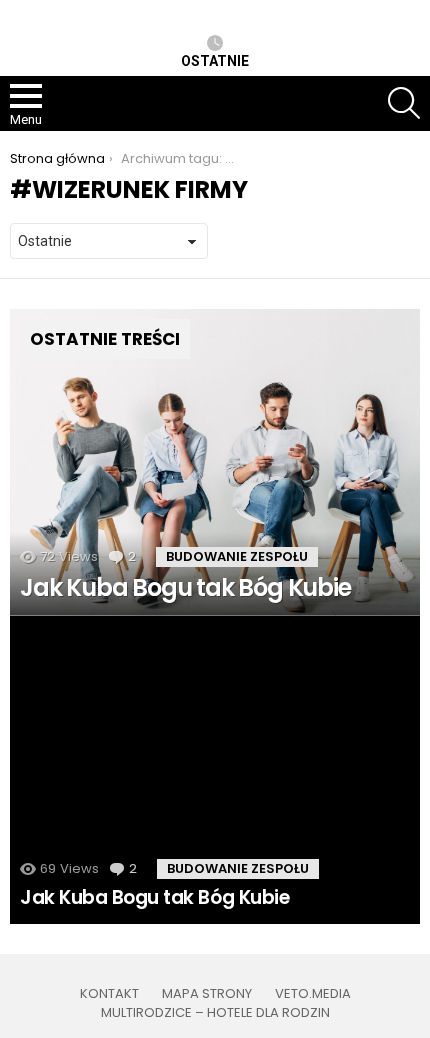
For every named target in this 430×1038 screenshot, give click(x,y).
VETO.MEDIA (313, 994)
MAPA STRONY (207, 994)
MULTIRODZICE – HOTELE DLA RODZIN (215, 1013)
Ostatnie (215, 61)
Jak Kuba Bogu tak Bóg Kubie (154, 897)
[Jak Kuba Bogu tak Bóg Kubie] (215, 463)
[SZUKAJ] (404, 103)
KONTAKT (109, 994)
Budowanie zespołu (237, 556)
